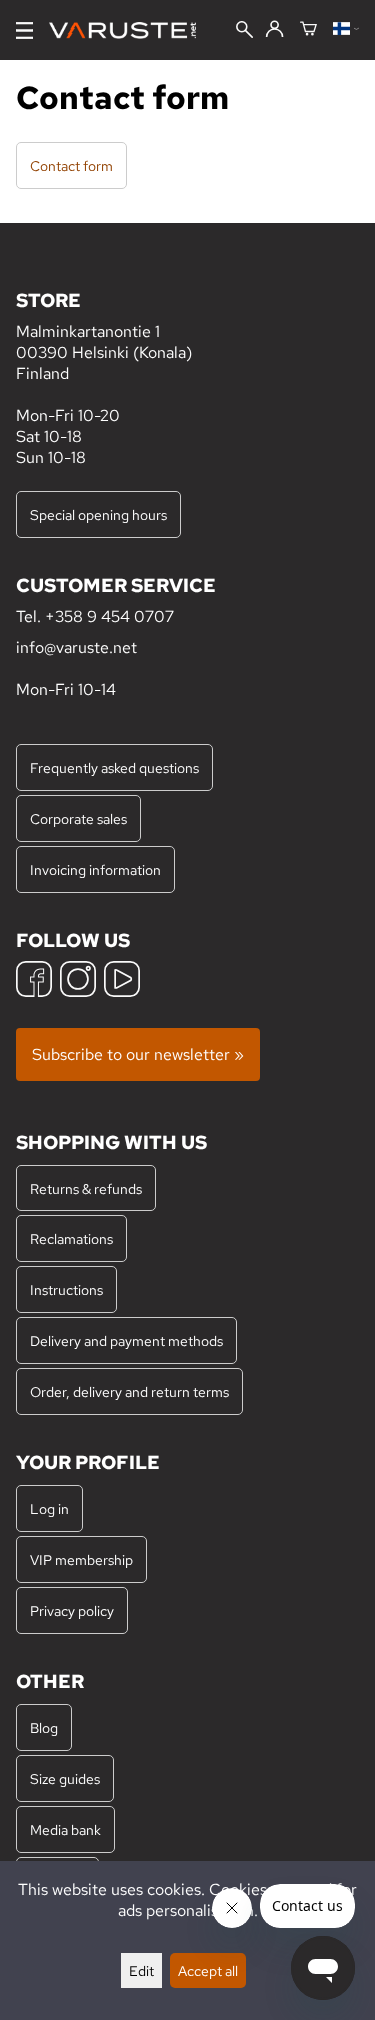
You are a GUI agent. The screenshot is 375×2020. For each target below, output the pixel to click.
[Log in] (274, 30)
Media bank (65, 1829)
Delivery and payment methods (126, 1340)
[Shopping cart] (308, 30)
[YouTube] (122, 981)
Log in (49, 1508)
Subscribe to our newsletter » (138, 1054)
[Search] (244, 31)
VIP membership (81, 1559)
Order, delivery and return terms (129, 1391)
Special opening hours (98, 514)
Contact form (71, 165)
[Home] (130, 30)
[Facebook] (34, 981)
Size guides (65, 1778)
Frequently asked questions (114, 767)
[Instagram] (78, 981)
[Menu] (24, 30)
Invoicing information (95, 869)
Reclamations (71, 1238)
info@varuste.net (76, 647)
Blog (44, 1727)
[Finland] (346, 30)
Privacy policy (72, 1610)
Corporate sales (78, 818)
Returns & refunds (86, 1188)
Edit (141, 1970)
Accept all (208, 1970)
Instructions (66, 1289)
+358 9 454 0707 (109, 616)
